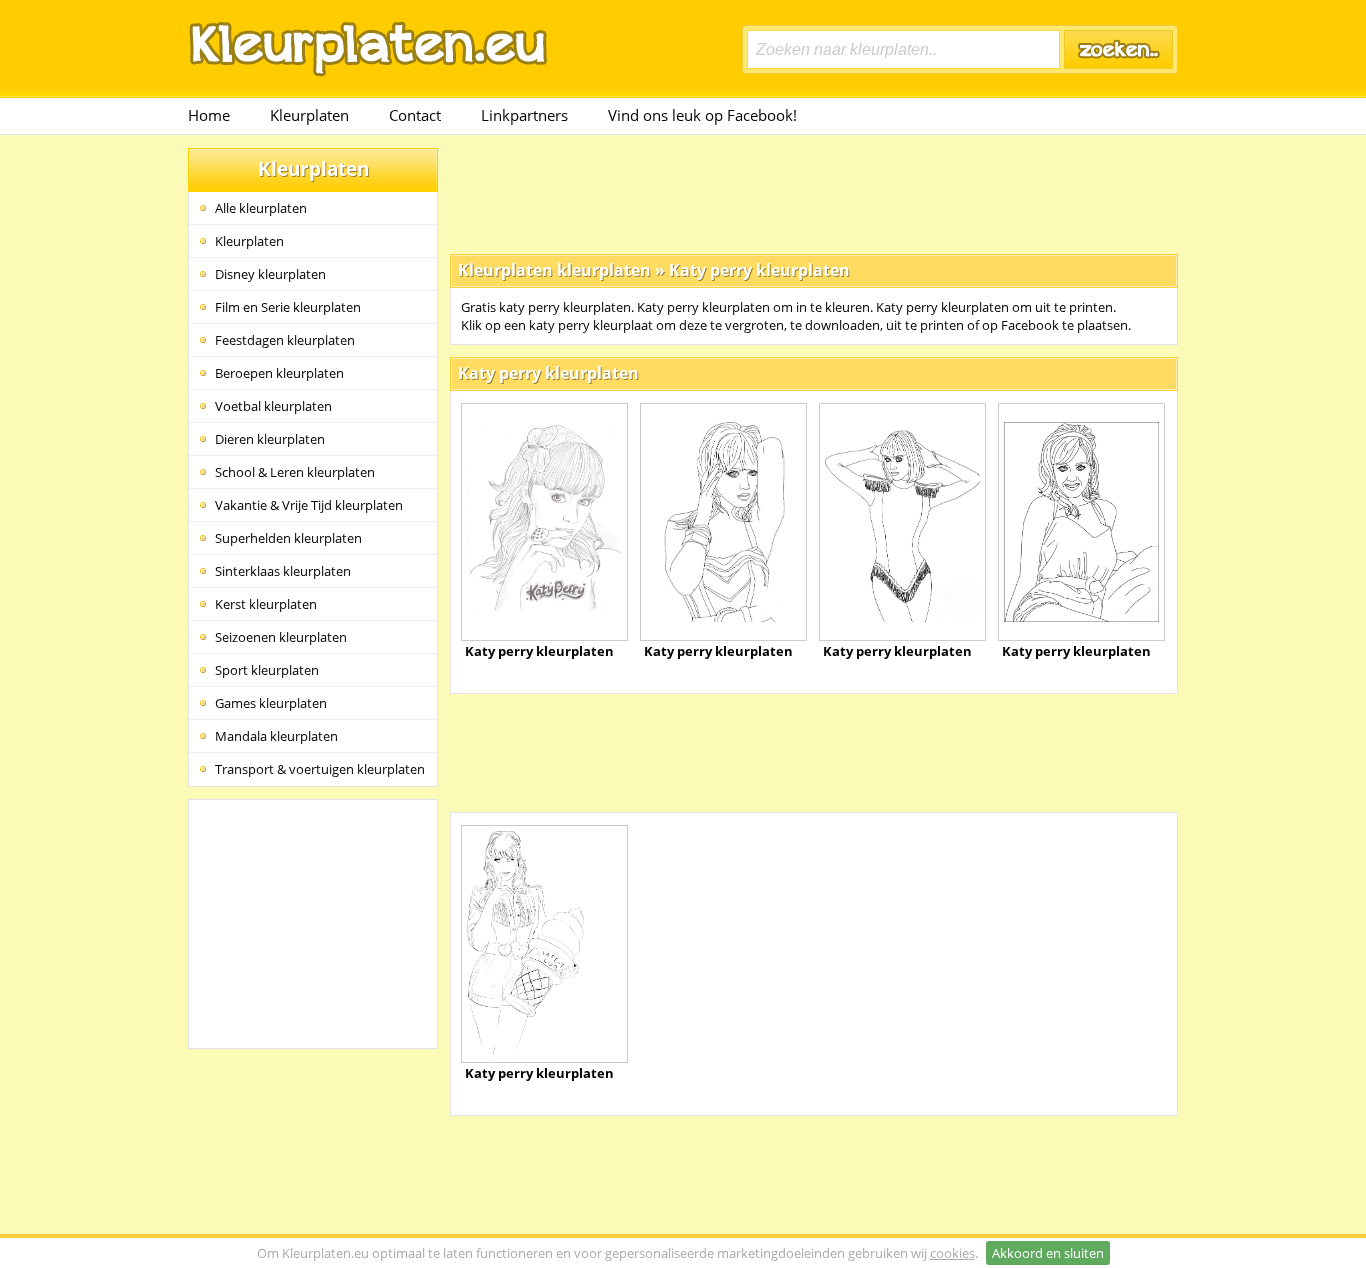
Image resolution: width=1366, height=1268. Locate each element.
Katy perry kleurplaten (759, 270)
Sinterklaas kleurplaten (283, 571)
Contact (415, 115)
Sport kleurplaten (267, 670)
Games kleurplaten (271, 703)
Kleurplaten (309, 115)
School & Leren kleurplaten (295, 472)
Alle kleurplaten (261, 208)
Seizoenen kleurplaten (281, 637)
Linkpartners (524, 115)
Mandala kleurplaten (276, 736)
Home (209, 115)
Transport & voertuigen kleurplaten (320, 769)
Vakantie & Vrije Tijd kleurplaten (309, 505)
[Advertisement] (814, 193)
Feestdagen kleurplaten (285, 340)
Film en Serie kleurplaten (288, 307)
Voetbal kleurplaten (273, 406)
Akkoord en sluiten (1048, 1253)
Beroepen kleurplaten (279, 373)
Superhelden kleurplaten (288, 538)
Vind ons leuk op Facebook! (702, 115)
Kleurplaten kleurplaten (554, 270)
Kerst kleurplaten (266, 604)
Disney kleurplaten (270, 274)
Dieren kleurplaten (270, 439)
